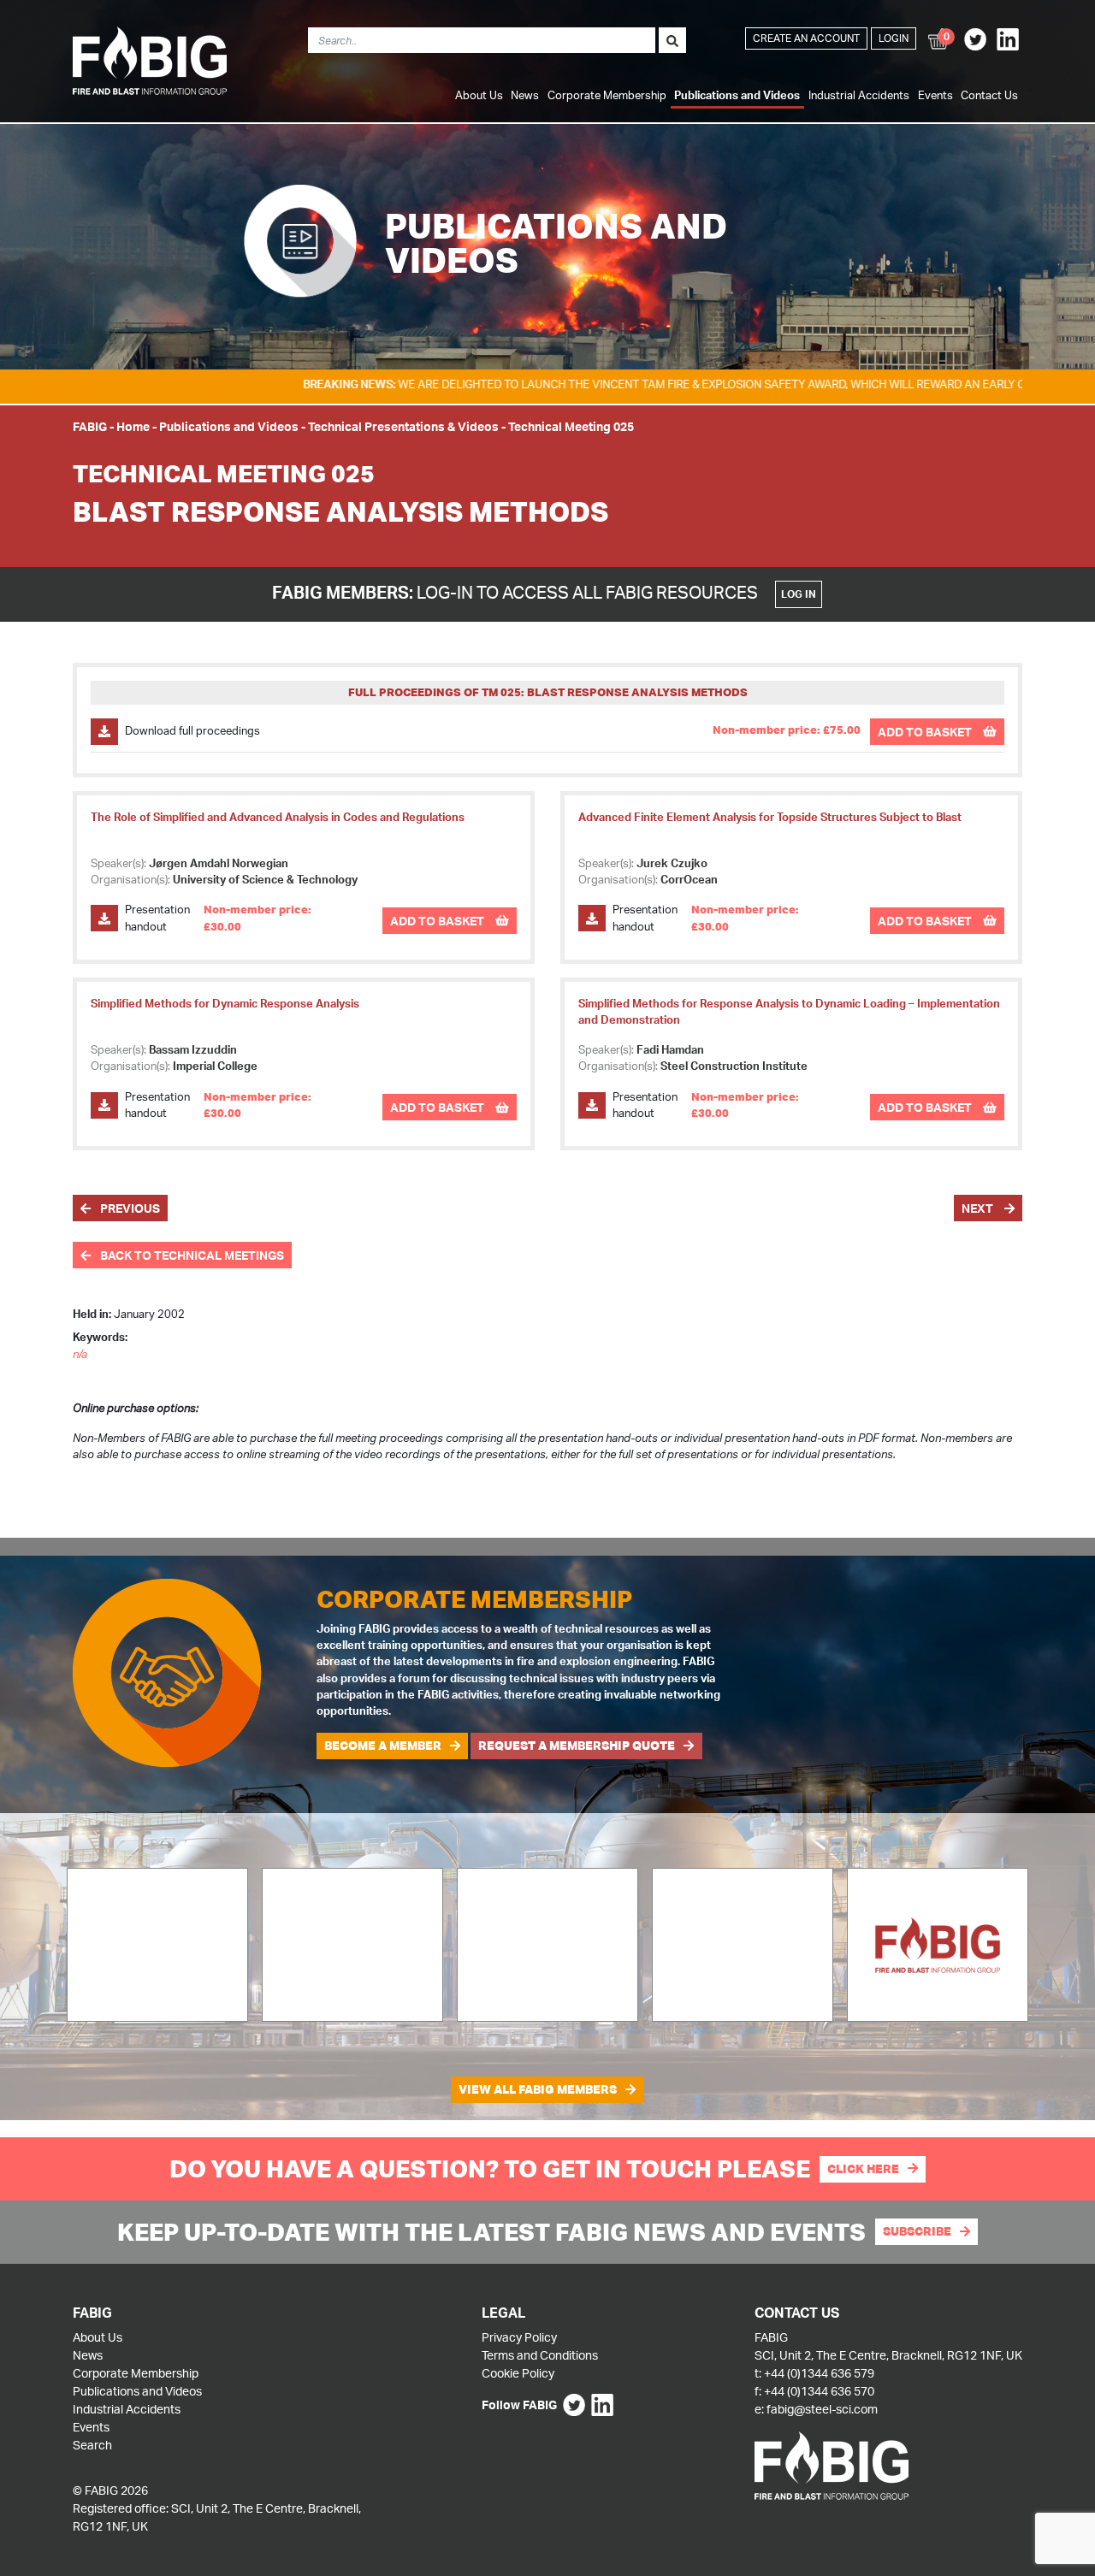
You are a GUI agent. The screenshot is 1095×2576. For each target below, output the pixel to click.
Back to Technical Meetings (191, 1255)
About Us (479, 95)
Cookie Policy (518, 2373)
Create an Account (806, 38)
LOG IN (799, 594)
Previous (129, 1208)
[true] (672, 40)
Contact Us (989, 95)
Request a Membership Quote (577, 1746)
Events (935, 95)
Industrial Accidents (859, 95)
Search (92, 2445)
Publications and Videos (737, 95)
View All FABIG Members (538, 2089)
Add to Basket (926, 732)
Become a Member (383, 1746)
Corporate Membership (607, 95)
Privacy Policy (519, 2337)
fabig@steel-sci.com (822, 2409)
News (525, 95)
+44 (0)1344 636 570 (819, 2391)
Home (133, 426)
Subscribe (917, 2231)
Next (979, 1208)
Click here (863, 2169)
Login (894, 38)
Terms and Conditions (540, 2355)
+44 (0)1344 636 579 (819, 2373)
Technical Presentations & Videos (403, 426)
